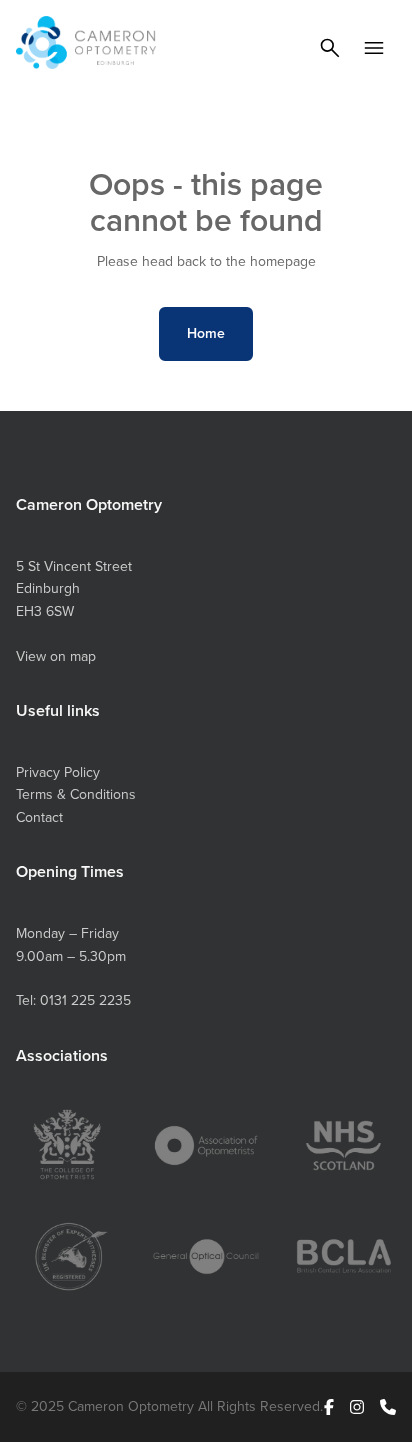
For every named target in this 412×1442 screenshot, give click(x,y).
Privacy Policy (58, 772)
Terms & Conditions (76, 794)
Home (206, 333)
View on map (56, 656)
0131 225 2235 (85, 1000)
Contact (39, 817)
